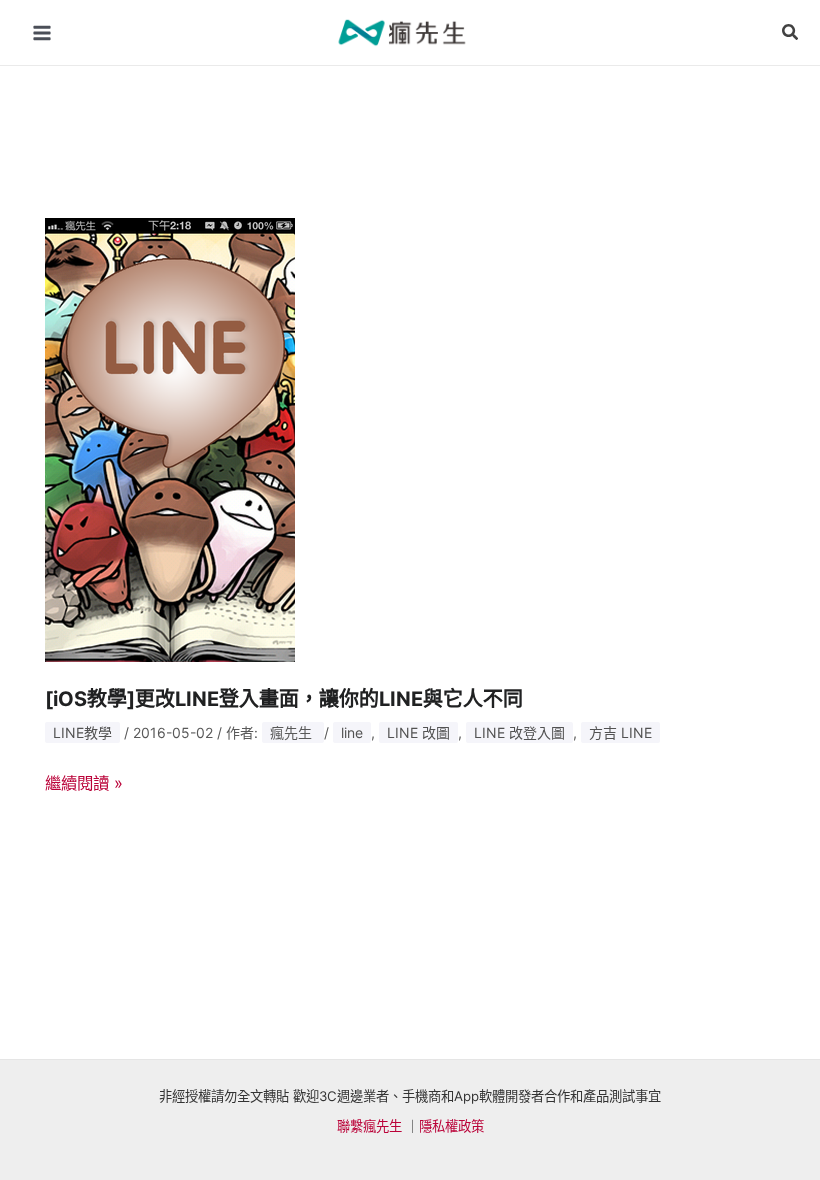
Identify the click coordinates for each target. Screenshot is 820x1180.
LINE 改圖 (418, 732)
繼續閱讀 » (84, 780)
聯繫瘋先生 (369, 1126)
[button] (791, 32)
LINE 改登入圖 (519, 732)
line (352, 732)
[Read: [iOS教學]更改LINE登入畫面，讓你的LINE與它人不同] (170, 438)
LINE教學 (82, 732)
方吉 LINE (620, 732)
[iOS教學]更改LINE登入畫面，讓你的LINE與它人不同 (284, 699)
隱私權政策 (451, 1126)
